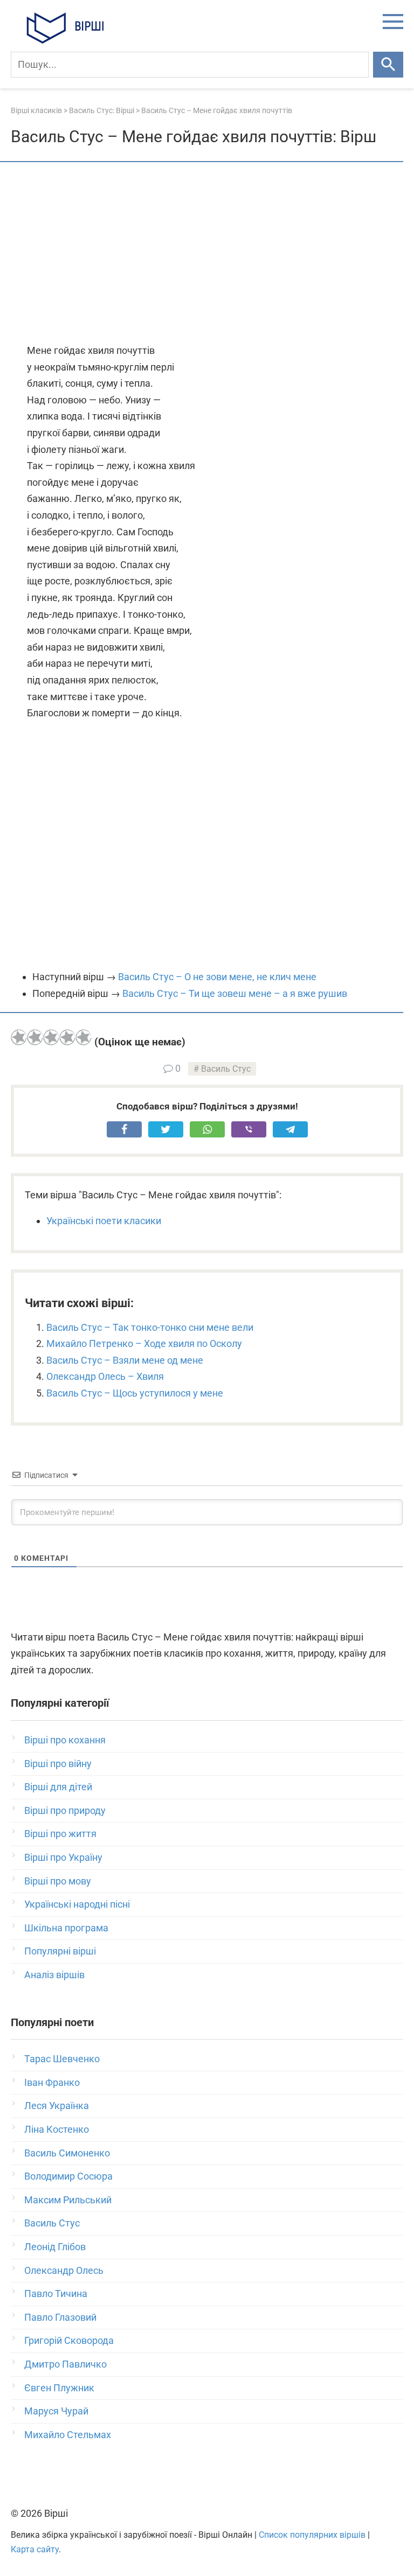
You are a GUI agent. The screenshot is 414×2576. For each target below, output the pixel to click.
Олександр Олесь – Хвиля (105, 1376)
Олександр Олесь (64, 2270)
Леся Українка (57, 2106)
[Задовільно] (51, 1037)
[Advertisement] (207, 254)
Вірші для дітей (58, 1787)
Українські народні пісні (77, 1904)
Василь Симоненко (67, 2153)
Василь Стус (226, 1069)
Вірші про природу (65, 1810)
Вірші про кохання (65, 1740)
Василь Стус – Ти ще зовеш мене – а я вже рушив (235, 993)
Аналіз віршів (54, 1975)
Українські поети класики (104, 1221)
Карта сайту (35, 2549)
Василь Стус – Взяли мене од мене (125, 1360)
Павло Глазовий (60, 2317)
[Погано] (35, 1037)
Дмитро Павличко (65, 2364)
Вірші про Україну (63, 1857)
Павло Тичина (56, 2294)
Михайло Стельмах (68, 2435)
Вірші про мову (58, 1881)
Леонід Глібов (55, 2247)
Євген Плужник (59, 2388)
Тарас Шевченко (62, 2059)
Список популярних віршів (312, 2535)
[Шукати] (388, 65)
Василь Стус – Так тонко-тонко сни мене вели (150, 1327)
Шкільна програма (66, 1928)
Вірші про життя (60, 1834)
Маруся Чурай (56, 2411)
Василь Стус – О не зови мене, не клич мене (217, 977)
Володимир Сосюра (68, 2176)
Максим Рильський (68, 2200)
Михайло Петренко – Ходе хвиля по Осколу (144, 1343)
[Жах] (19, 1037)
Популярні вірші (60, 1951)
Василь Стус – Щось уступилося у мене (135, 1393)
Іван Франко (52, 2082)
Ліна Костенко (57, 2129)
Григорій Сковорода (69, 2340)
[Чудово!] (84, 1037)
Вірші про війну (58, 1764)
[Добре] (67, 1037)
